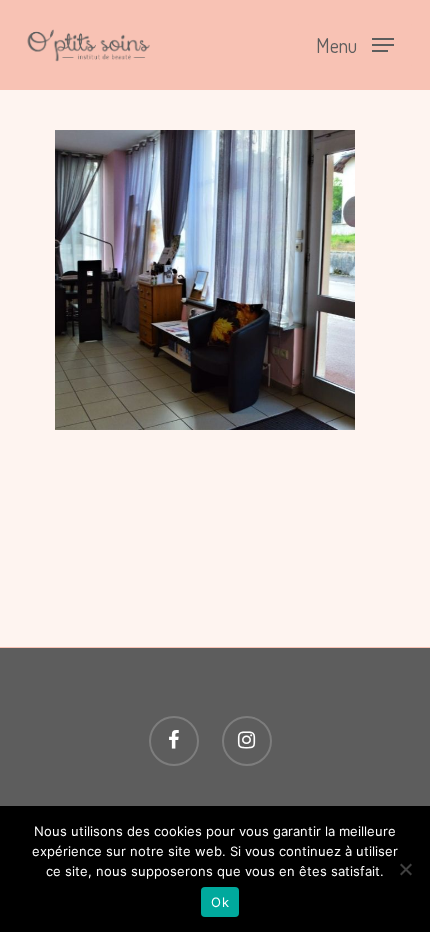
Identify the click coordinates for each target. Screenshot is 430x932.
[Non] (405, 869)
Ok (220, 902)
